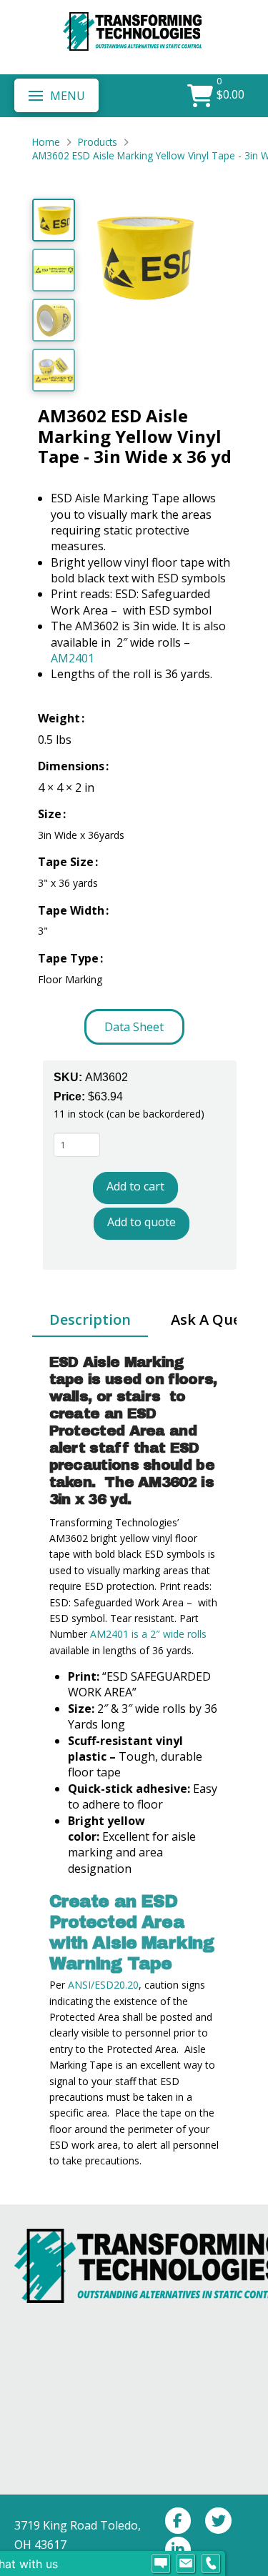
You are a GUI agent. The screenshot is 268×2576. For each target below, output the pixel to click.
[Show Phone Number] (211, 2564)
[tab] (90, 1321)
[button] (56, 95)
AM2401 (73, 658)
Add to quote (142, 1222)
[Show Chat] (161, 2564)
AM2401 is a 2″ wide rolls (148, 1634)
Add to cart (135, 1186)
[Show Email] (186, 2564)
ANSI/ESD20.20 (103, 1985)
